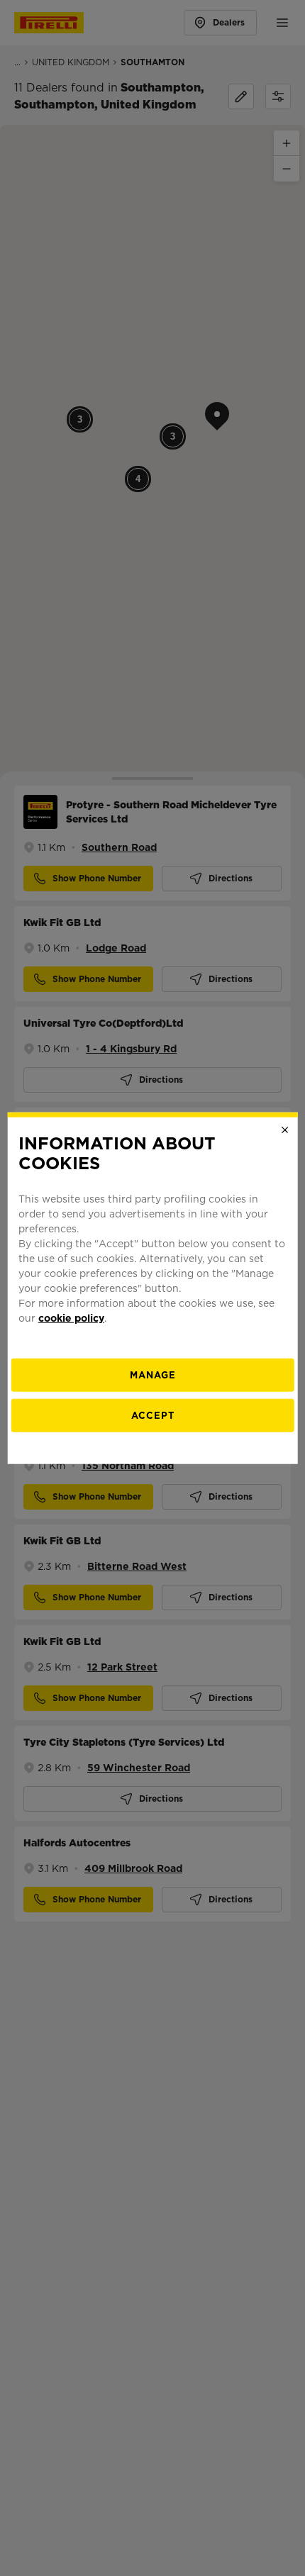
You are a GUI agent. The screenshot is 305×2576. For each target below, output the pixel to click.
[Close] (284, 1130)
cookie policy (71, 1318)
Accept (153, 1416)
